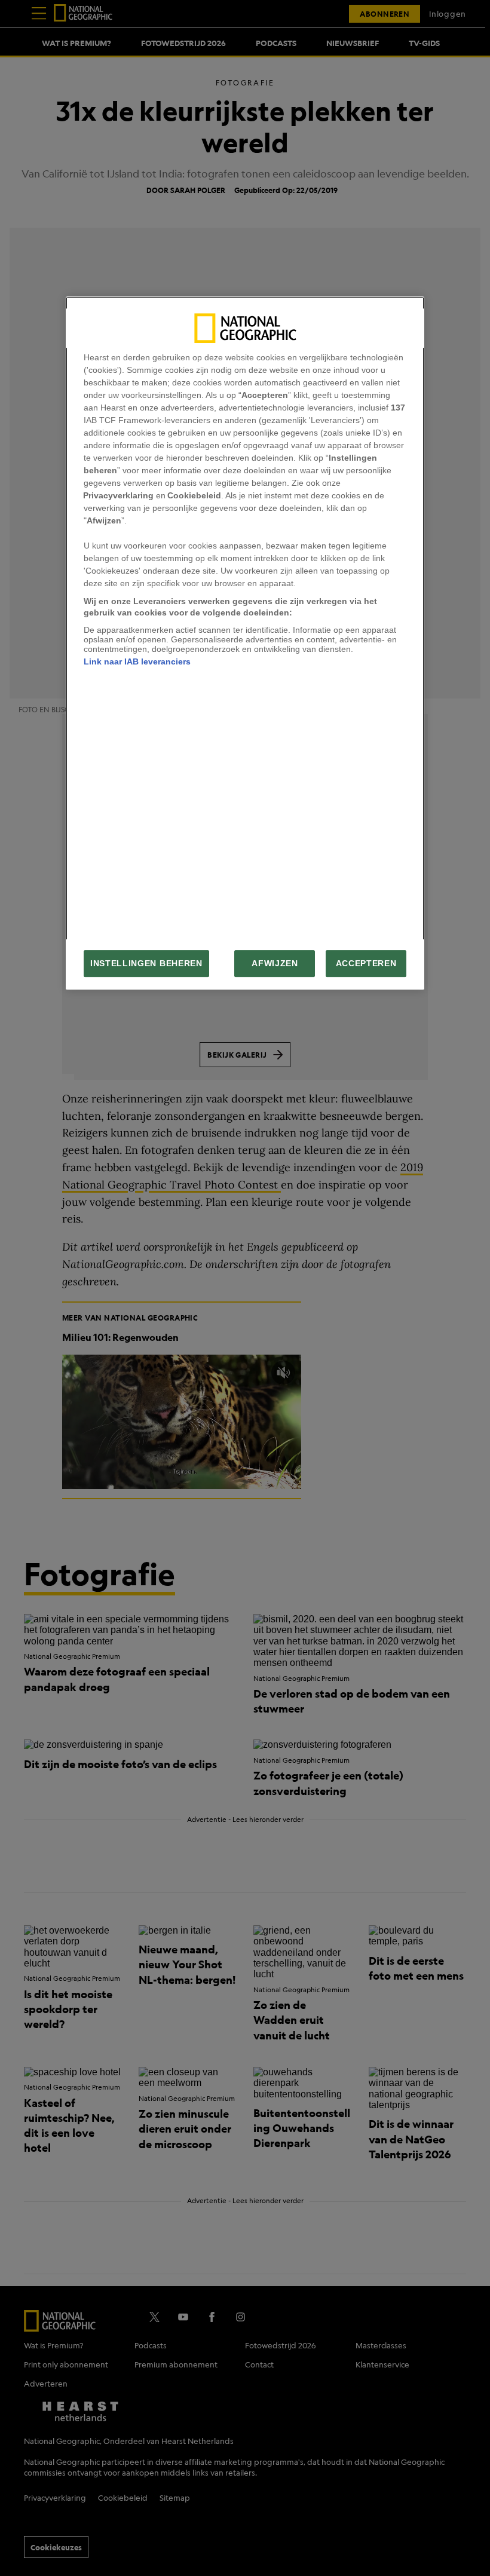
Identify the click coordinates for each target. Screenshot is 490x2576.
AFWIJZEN (275, 964)
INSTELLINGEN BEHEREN (146, 964)
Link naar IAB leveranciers (137, 661)
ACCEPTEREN (366, 964)
